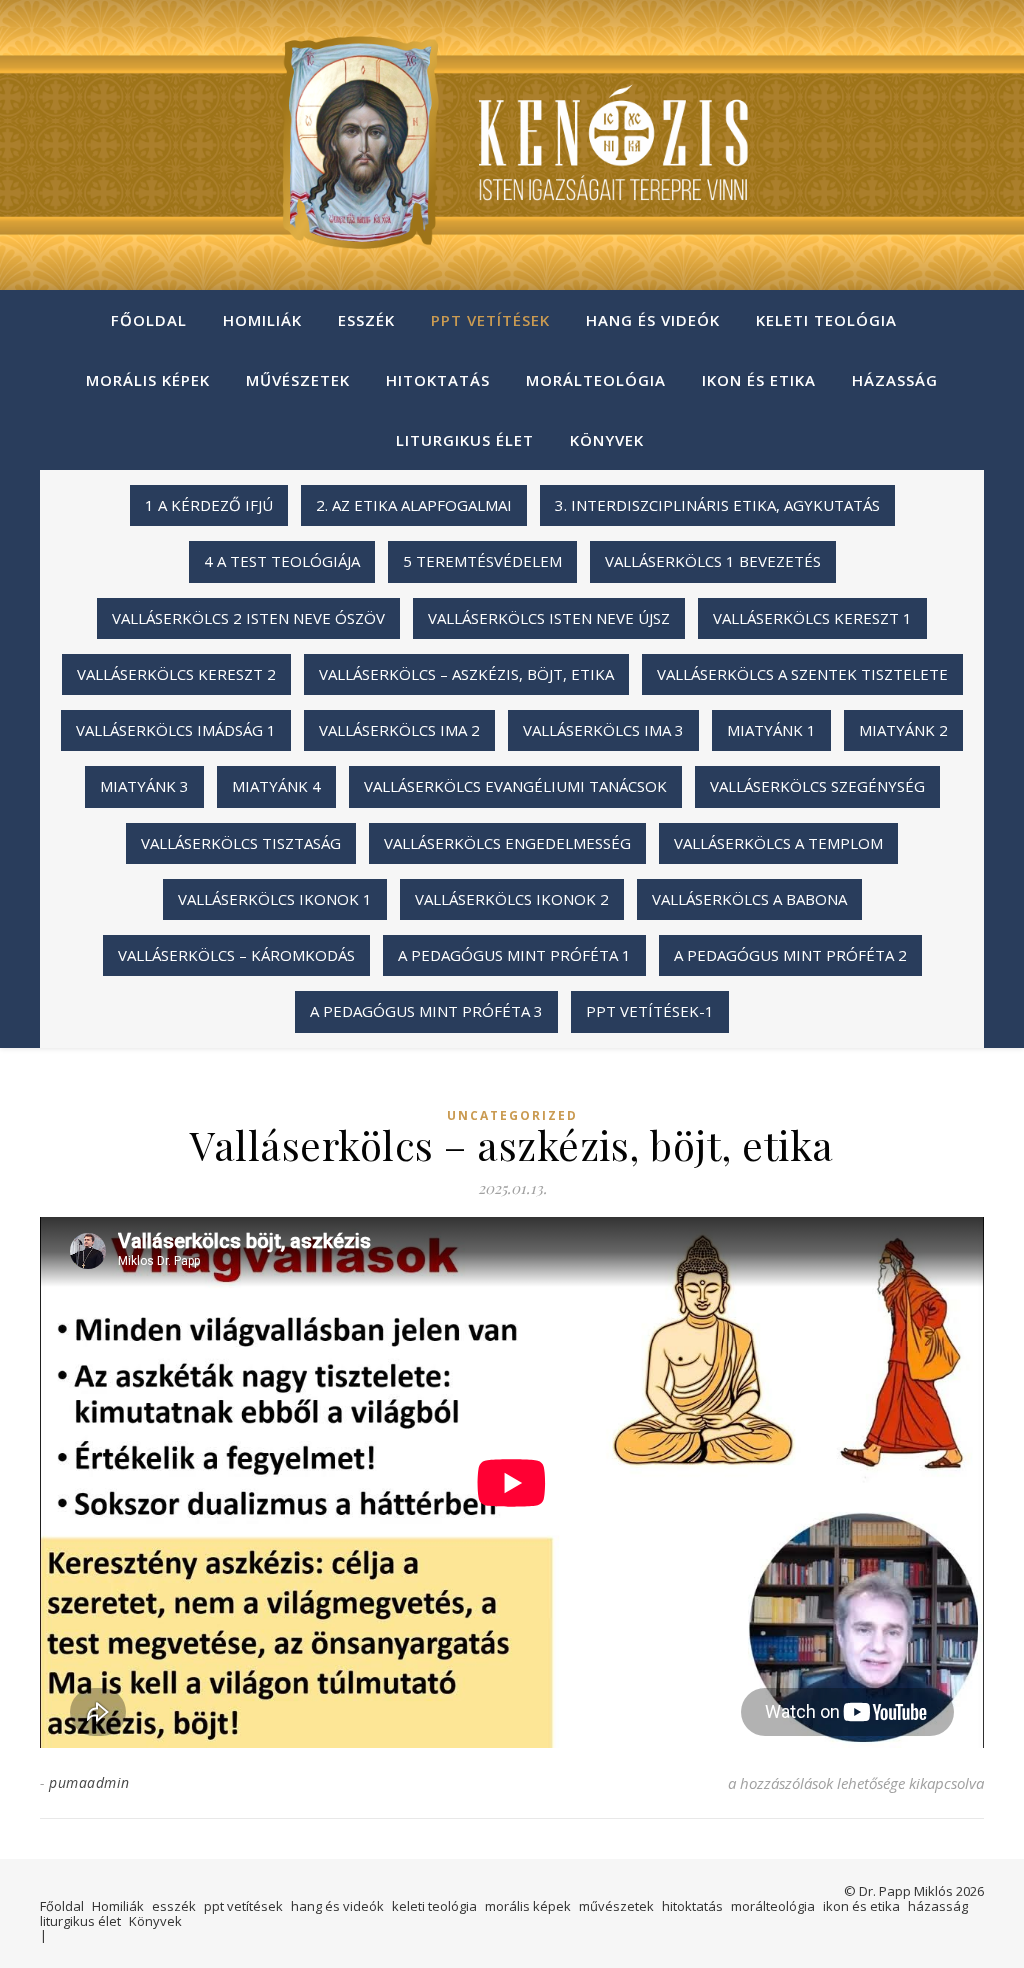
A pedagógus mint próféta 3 (426, 1011)
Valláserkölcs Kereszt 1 (812, 618)
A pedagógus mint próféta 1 (514, 955)
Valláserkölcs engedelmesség (507, 843)
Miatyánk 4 (276, 786)
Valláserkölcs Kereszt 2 (176, 674)
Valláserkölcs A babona (749, 899)
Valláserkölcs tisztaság (241, 843)
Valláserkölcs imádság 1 (176, 730)
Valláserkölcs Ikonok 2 (512, 899)
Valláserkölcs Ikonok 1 (275, 899)
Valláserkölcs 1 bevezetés (713, 561)
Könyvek (607, 440)
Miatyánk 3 (144, 786)
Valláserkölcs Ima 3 (603, 730)
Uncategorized (512, 1116)
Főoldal (149, 320)
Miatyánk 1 (771, 730)
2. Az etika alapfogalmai (414, 505)
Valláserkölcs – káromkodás (236, 955)
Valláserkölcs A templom (778, 843)
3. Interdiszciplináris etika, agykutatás (717, 505)
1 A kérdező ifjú (209, 505)
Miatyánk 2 (903, 730)
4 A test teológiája (282, 561)
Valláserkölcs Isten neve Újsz (549, 618)
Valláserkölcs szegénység (817, 786)
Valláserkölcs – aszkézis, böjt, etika (466, 674)
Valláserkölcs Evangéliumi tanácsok (515, 786)
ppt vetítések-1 (650, 1011)
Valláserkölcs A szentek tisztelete (802, 674)
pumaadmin (89, 1782)
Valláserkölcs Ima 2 (399, 730)
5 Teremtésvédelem (482, 561)
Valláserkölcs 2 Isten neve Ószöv (248, 618)
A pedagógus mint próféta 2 (790, 955)
